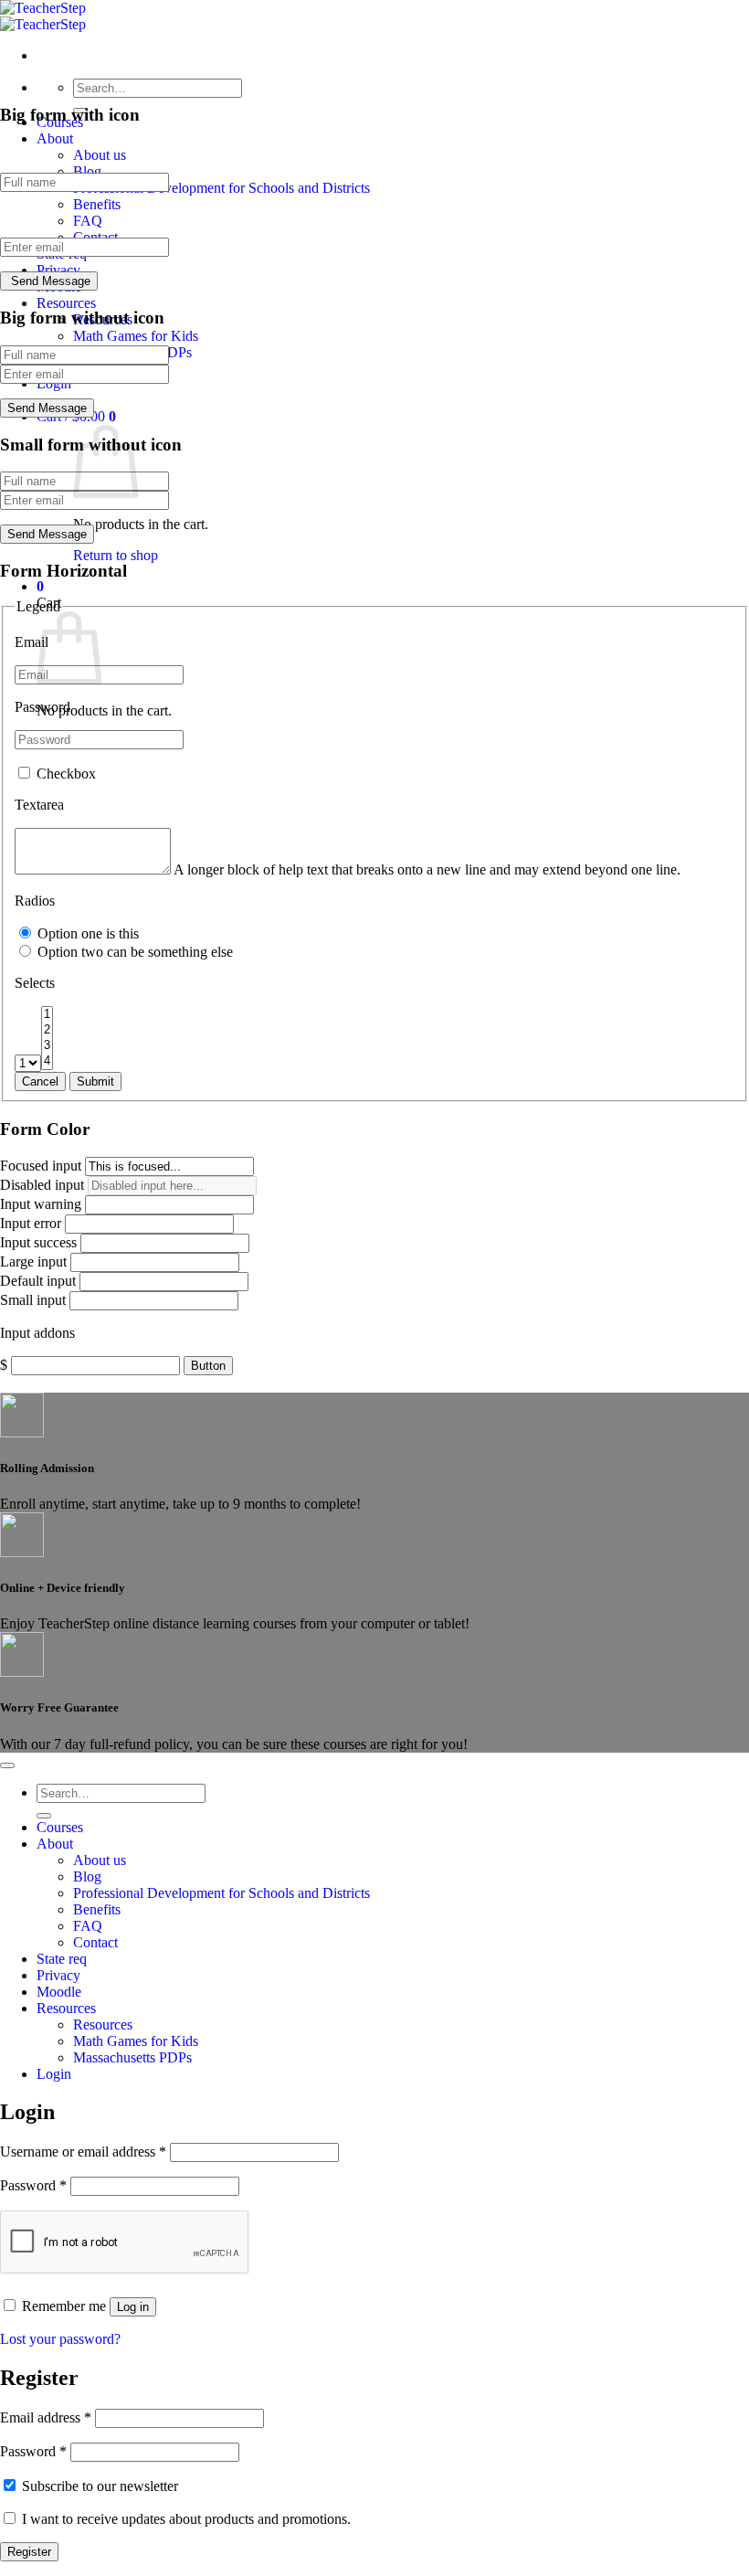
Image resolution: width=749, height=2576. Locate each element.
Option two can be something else (133, 952)
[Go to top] (7, 1765)
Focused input (41, 1166)
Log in (133, 2307)
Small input (33, 1300)
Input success (38, 1242)
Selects (35, 983)
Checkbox (64, 774)
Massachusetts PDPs (132, 2057)
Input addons (37, 1333)
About (55, 138)
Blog (87, 171)
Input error (31, 1223)
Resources (66, 303)
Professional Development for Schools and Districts (222, 188)
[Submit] (44, 1816)
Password (42, 707)
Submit (95, 1081)
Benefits (97, 204)
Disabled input (42, 1185)
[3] (47, 1046)
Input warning (41, 1204)
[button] (40, 586)
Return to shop (116, 555)
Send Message (51, 281)
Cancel (40, 1081)
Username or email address (83, 2152)
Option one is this (86, 933)
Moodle (59, 1992)
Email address (46, 2417)
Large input (33, 1261)
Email (32, 642)
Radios (35, 901)
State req (62, 1959)
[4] (47, 1061)
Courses (60, 1827)
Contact (95, 1942)
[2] (47, 1030)
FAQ (88, 221)
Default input (38, 1281)
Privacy (58, 270)
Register (29, 2552)
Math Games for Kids (136, 336)
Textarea (39, 805)
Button (208, 1366)
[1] (47, 1015)
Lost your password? (60, 2339)
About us (100, 155)
